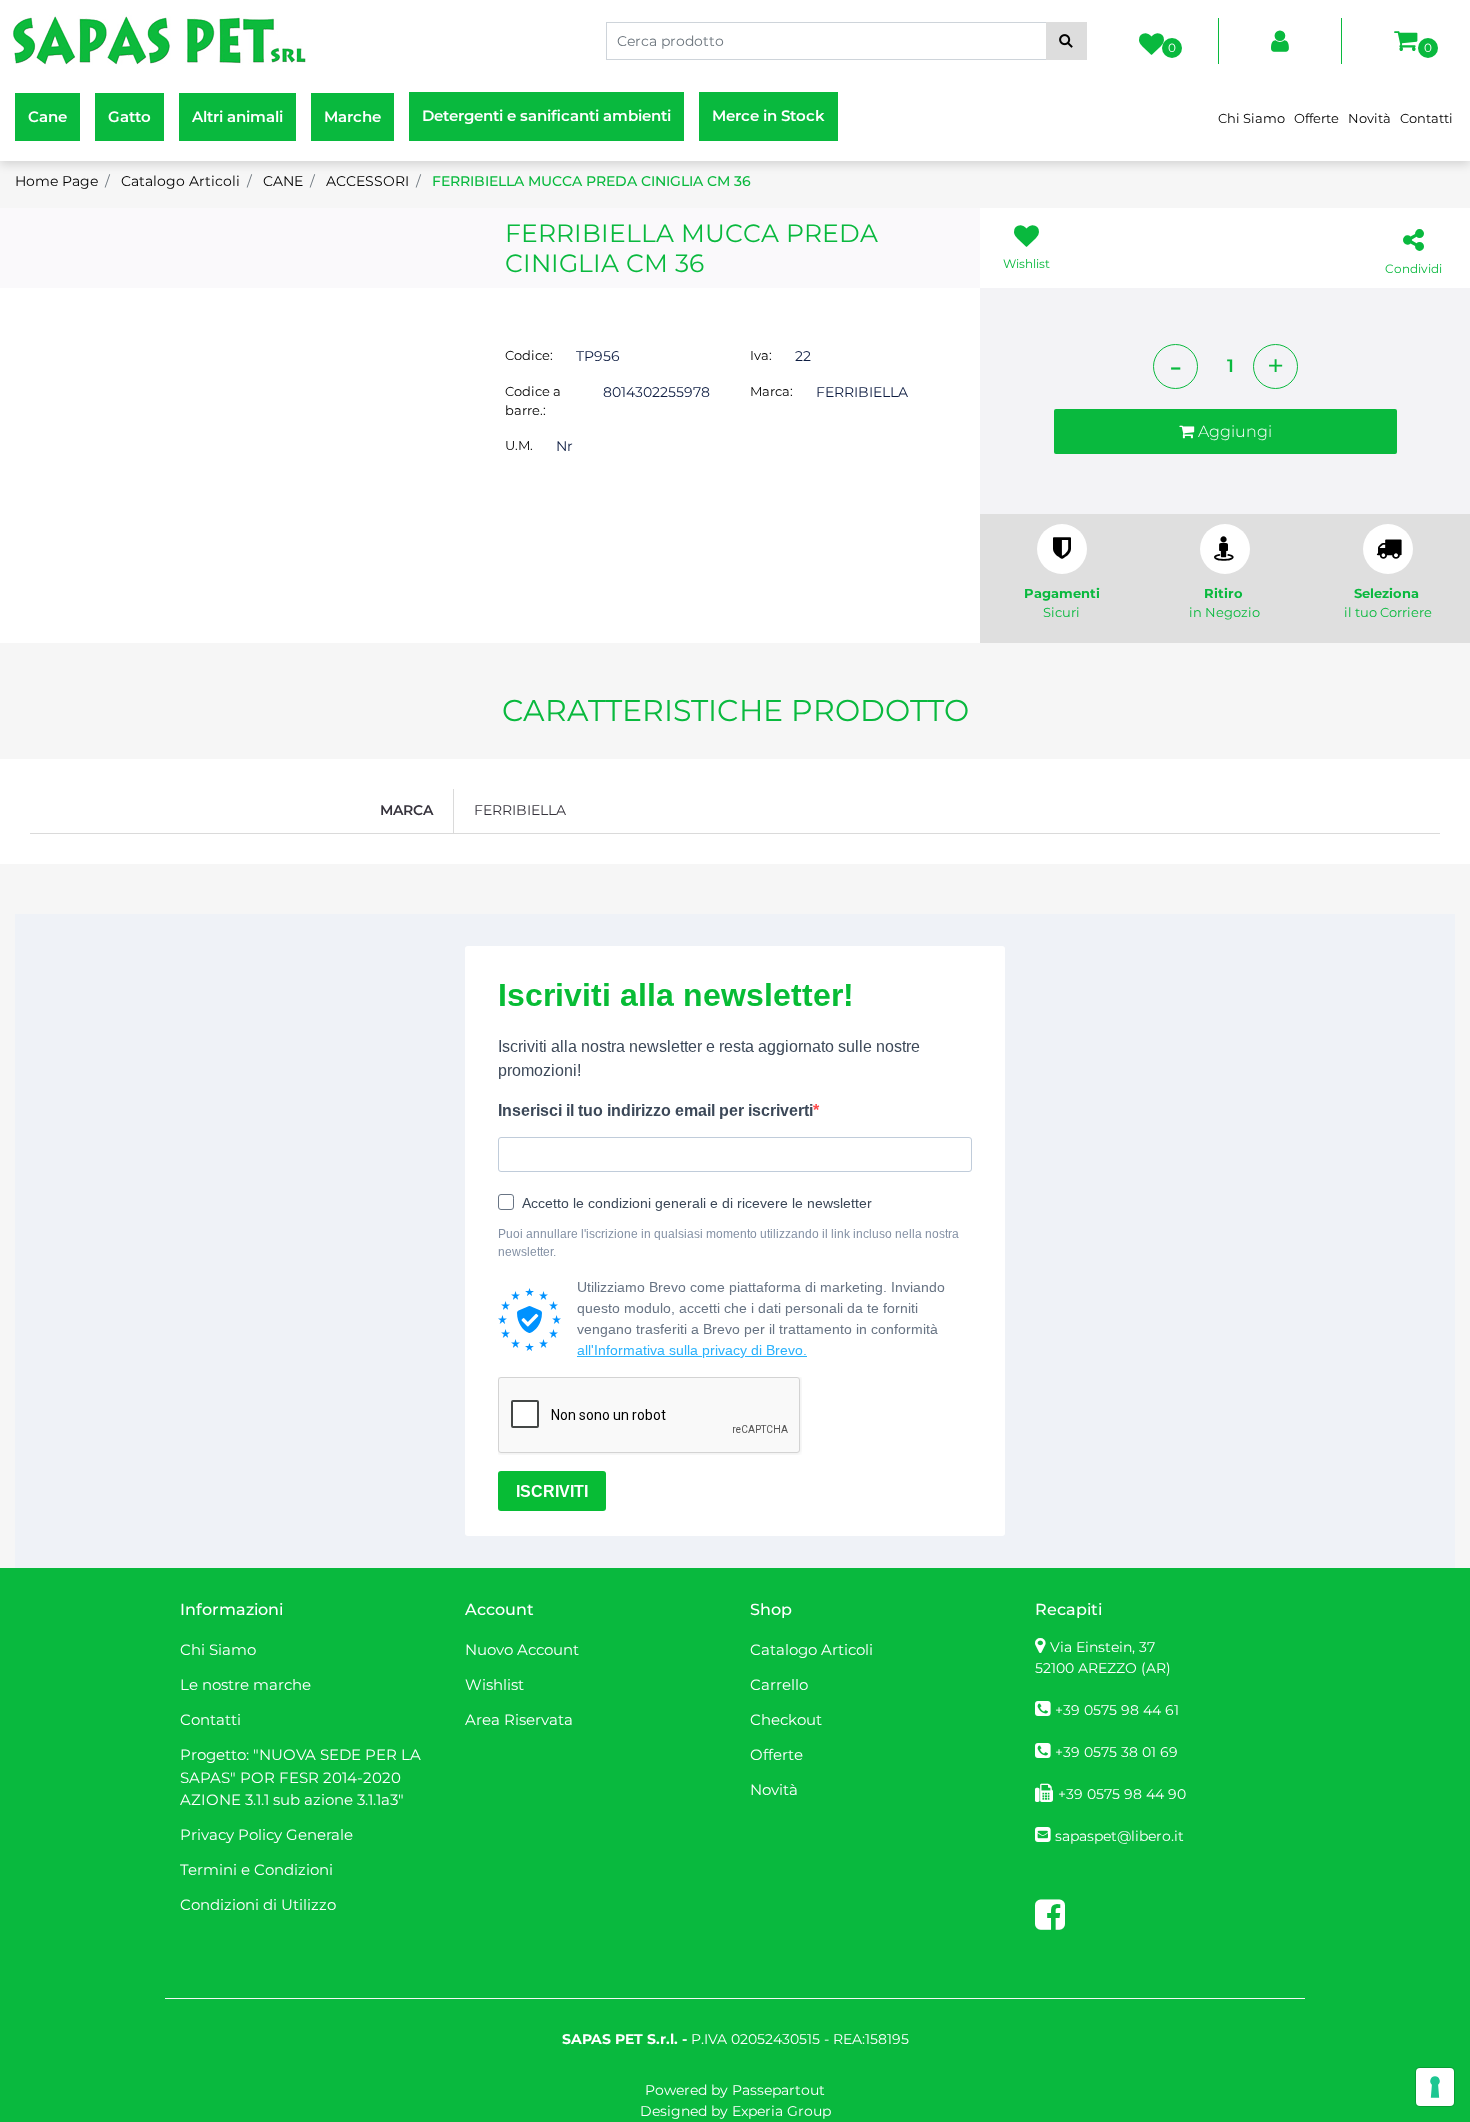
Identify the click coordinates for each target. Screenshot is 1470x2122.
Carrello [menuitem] (779, 1684)
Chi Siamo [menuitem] (1251, 118)
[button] (1066, 41)
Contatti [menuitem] (1426, 118)
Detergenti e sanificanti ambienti (546, 115)
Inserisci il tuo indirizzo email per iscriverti (655, 1110)
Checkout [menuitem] (786, 1719)
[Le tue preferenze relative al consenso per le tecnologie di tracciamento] (1435, 2087)
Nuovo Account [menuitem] (522, 1649)
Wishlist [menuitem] (494, 1684)
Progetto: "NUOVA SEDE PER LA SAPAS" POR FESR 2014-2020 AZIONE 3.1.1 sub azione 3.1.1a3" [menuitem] (300, 1777)
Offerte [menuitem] (1316, 118)
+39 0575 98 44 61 (1117, 1710)
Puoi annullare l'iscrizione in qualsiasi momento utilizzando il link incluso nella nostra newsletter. (728, 1243)
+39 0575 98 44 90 (1122, 1794)
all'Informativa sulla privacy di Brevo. (692, 1350)
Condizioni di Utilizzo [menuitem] (258, 1904)
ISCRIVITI (552, 1491)
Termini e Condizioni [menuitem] (256, 1869)
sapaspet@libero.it (1119, 1836)
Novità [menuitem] (1369, 118)
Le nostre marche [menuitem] (245, 1684)
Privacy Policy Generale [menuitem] (266, 1834)
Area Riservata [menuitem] (519, 1719)
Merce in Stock (768, 115)
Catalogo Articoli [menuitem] (811, 1649)
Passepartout (778, 2090)
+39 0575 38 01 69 (1116, 1752)
